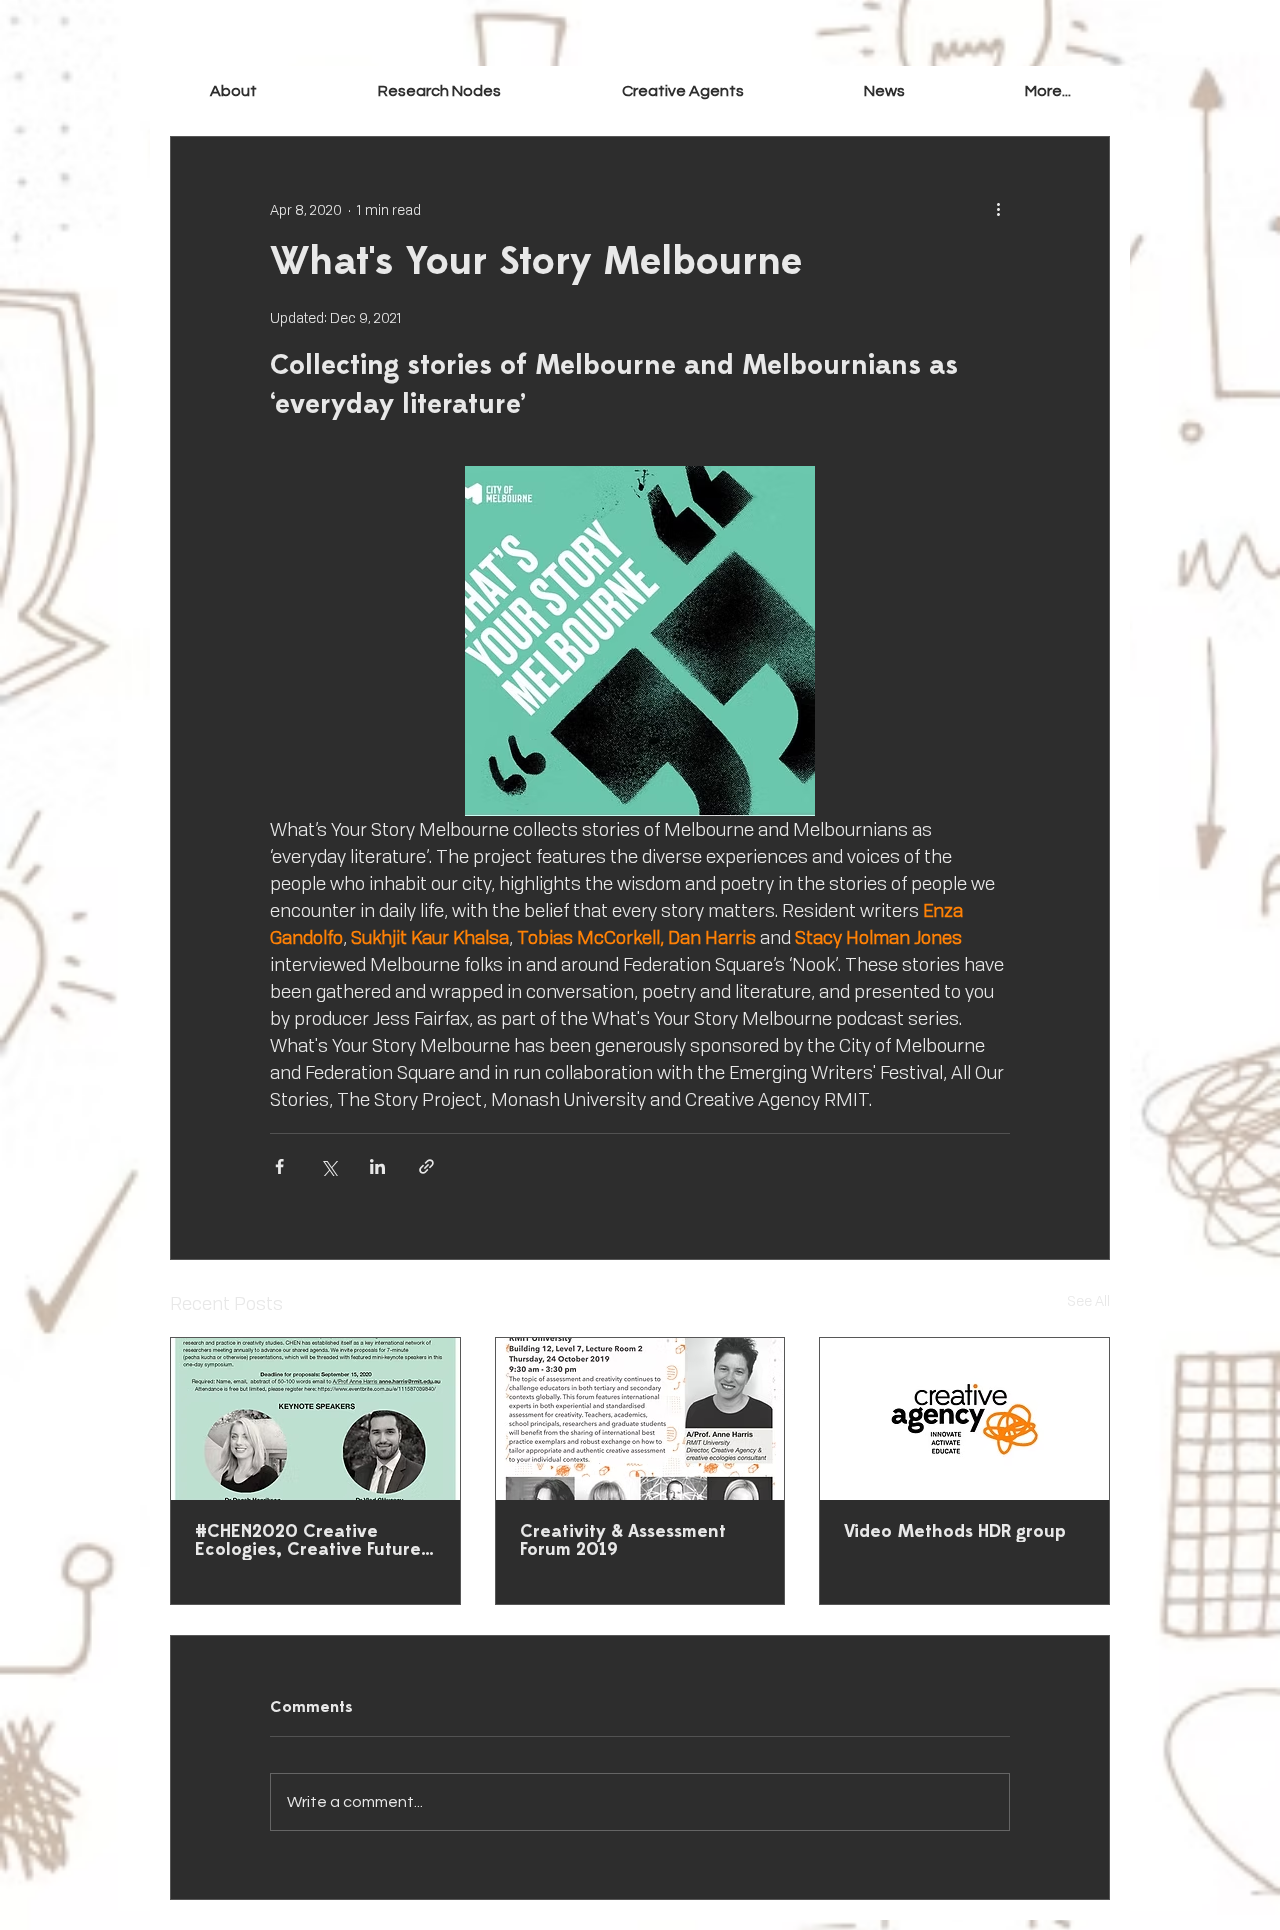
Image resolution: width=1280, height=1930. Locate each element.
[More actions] (998, 209)
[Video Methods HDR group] (964, 1419)
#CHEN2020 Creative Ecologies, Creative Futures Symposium (312, 1542)
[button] (682, 91)
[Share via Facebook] (279, 1166)
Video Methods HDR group (955, 1533)
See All (1088, 1300)
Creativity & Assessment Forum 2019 (623, 1542)
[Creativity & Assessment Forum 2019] (640, 1419)
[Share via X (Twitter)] (328, 1166)
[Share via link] (426, 1166)
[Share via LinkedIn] (377, 1166)
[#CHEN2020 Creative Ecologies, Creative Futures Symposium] (315, 1419)
